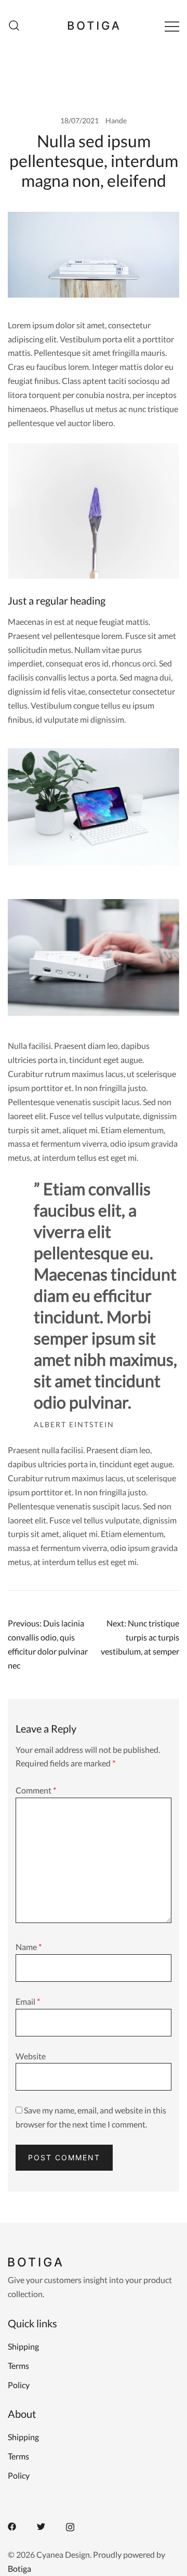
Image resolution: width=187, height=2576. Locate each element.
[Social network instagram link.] (70, 2525)
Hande (116, 120)
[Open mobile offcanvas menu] (172, 26)
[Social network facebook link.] (12, 2525)
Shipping (23, 2346)
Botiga (19, 2568)
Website (31, 2056)
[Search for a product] (14, 26)
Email (28, 2001)
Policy (19, 2385)
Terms (18, 2366)
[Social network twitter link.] (41, 2525)
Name (29, 1947)
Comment (36, 1790)
